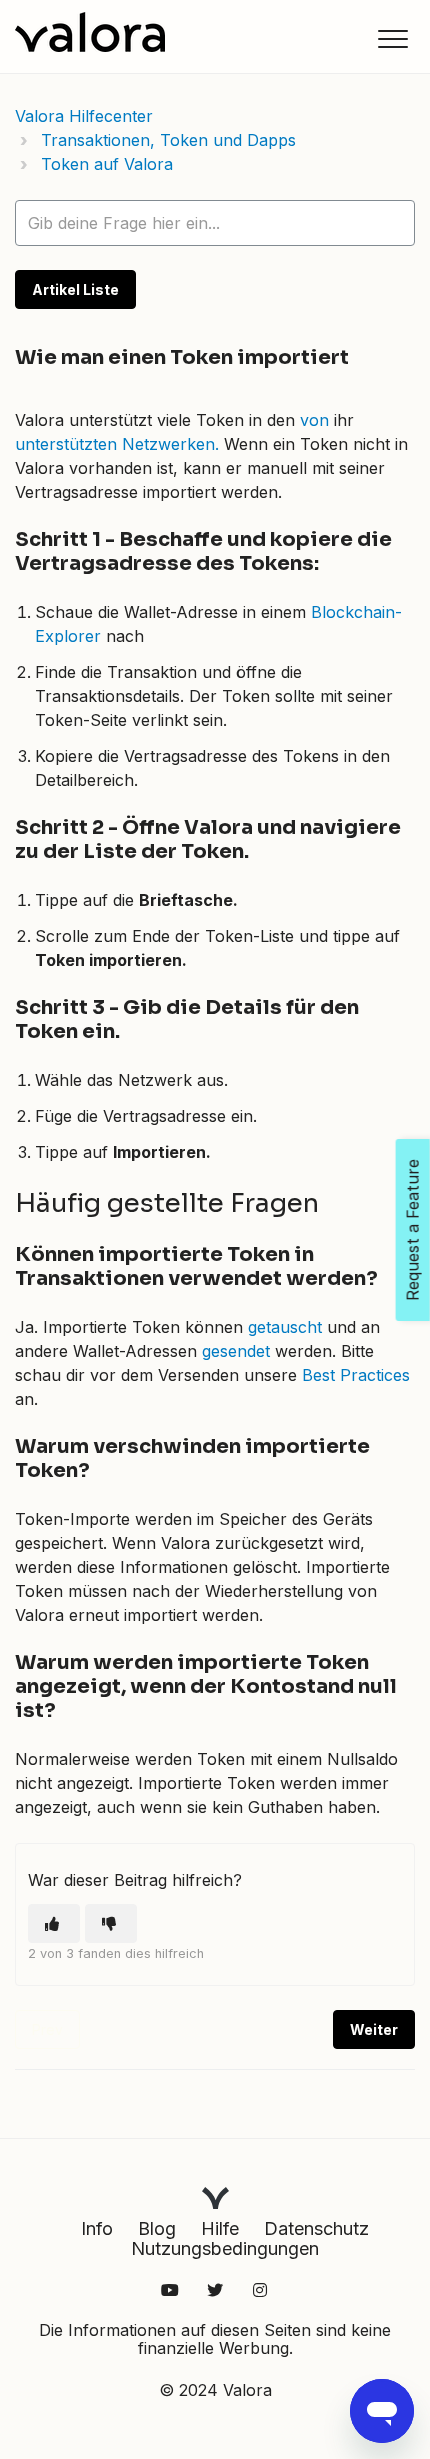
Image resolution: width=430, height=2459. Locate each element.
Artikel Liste (75, 289)
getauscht (285, 1327)
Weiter (374, 2029)
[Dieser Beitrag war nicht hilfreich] (111, 1923)
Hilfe (220, 2228)
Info (97, 2228)
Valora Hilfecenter (84, 116)
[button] (392, 38)
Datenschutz (316, 2228)
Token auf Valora (107, 164)
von (314, 420)
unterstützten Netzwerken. (117, 444)
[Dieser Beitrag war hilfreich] (54, 1923)
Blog (157, 2228)
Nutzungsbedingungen (225, 2248)
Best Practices (356, 1375)
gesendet (236, 1351)
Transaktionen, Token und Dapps (168, 140)
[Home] (90, 32)
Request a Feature (413, 1230)
